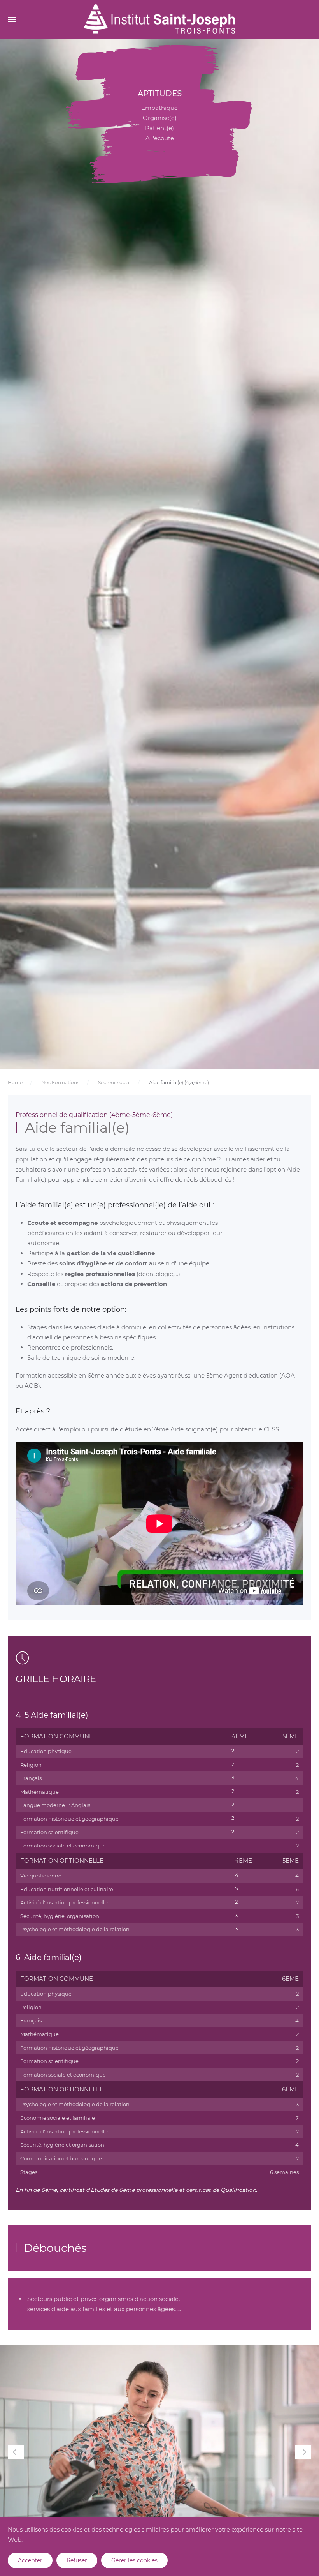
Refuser (77, 2560)
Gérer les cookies (134, 2560)
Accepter (30, 2560)
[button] (12, 19)
